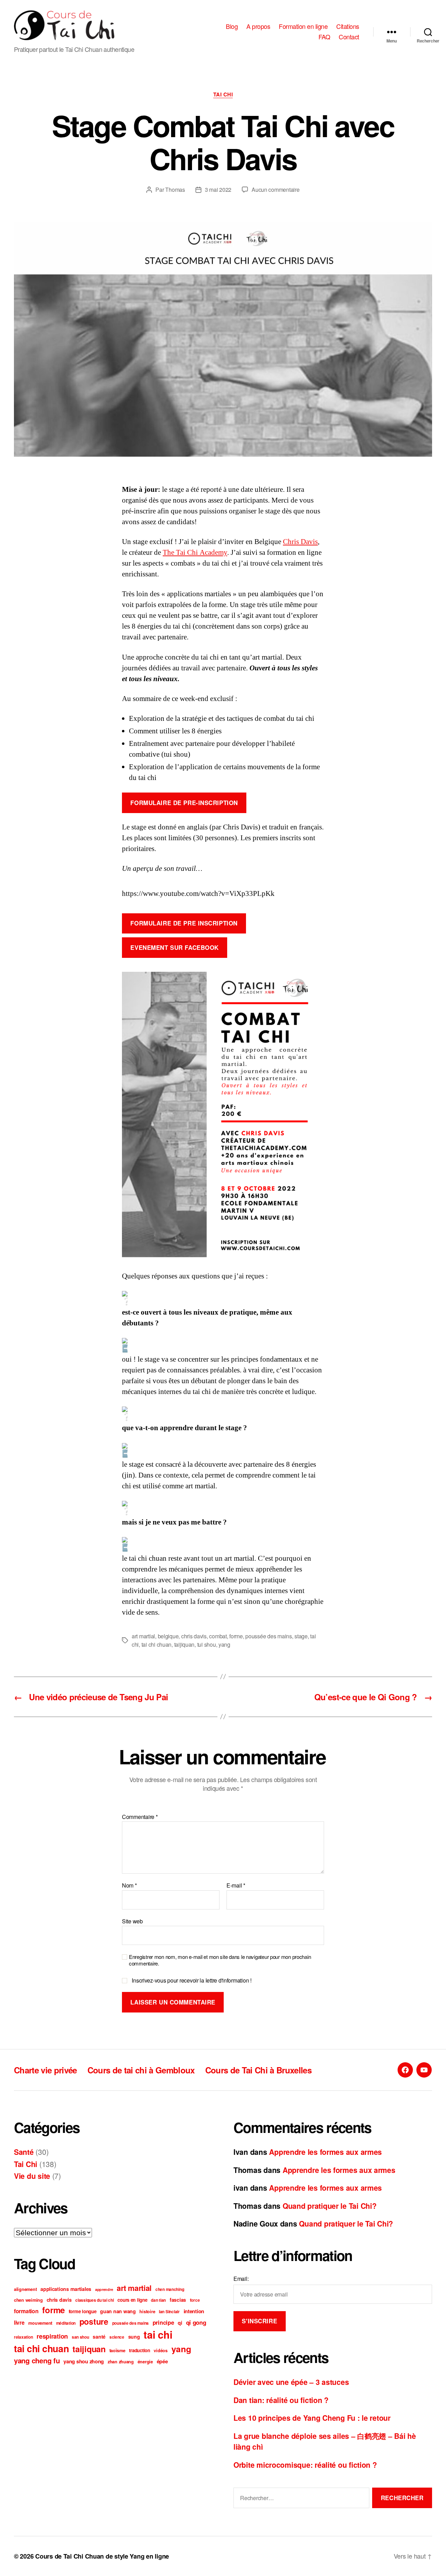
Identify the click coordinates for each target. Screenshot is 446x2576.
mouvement (40, 2323)
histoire (147, 2311)
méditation (66, 2323)
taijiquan (184, 1644)
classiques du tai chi (94, 2300)
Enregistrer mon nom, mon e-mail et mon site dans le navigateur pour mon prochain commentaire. (220, 1960)
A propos (258, 26)
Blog (232, 26)
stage (301, 1636)
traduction (139, 2350)
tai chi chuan (157, 1644)
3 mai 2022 (218, 190)
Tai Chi (223, 95)
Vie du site (32, 2176)
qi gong (196, 2322)
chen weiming (28, 2300)
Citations (348, 26)
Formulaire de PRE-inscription (184, 803)
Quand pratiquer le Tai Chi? (330, 2206)
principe (163, 2322)
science (117, 2337)
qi (180, 2323)
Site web (132, 1921)
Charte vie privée (45, 2070)
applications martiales (66, 2289)
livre (19, 2323)
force (195, 2300)
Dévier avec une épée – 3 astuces (291, 2382)
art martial (143, 1636)
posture (94, 2321)
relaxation (23, 2337)
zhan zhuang (121, 2362)
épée (162, 2361)
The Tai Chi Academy (195, 553)
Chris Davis (300, 542)
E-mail (236, 1885)
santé (99, 2337)
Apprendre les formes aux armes (325, 2152)
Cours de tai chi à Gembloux (141, 2070)
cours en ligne (132, 2300)
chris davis (194, 1636)
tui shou (207, 1644)
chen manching (170, 2289)
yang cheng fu (37, 2360)
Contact (349, 37)
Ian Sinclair (169, 2312)
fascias (178, 2300)
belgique (168, 1636)
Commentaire (140, 1817)
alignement (25, 2289)
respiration (52, 2336)
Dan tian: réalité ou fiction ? (281, 2400)
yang (224, 1644)
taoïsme (117, 2350)
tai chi (158, 2334)
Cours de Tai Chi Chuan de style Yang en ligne (102, 2556)
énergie (145, 2362)
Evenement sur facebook (174, 947)
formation (26, 2311)
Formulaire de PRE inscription (184, 923)
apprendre (104, 2289)
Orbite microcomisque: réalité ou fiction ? (305, 2465)
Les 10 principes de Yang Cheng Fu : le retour (312, 2418)
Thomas (175, 190)
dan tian (158, 2300)
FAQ (324, 37)
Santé (24, 2152)
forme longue (83, 2311)
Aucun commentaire (275, 190)
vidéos (160, 2350)
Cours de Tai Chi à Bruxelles (258, 2070)
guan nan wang (118, 2311)
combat (218, 1636)
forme (236, 1636)
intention (194, 2311)
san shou (80, 2337)
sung (134, 2337)
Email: (241, 2279)
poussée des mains (268, 1636)
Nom (129, 1885)
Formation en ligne (303, 26)
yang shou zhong (84, 2361)
